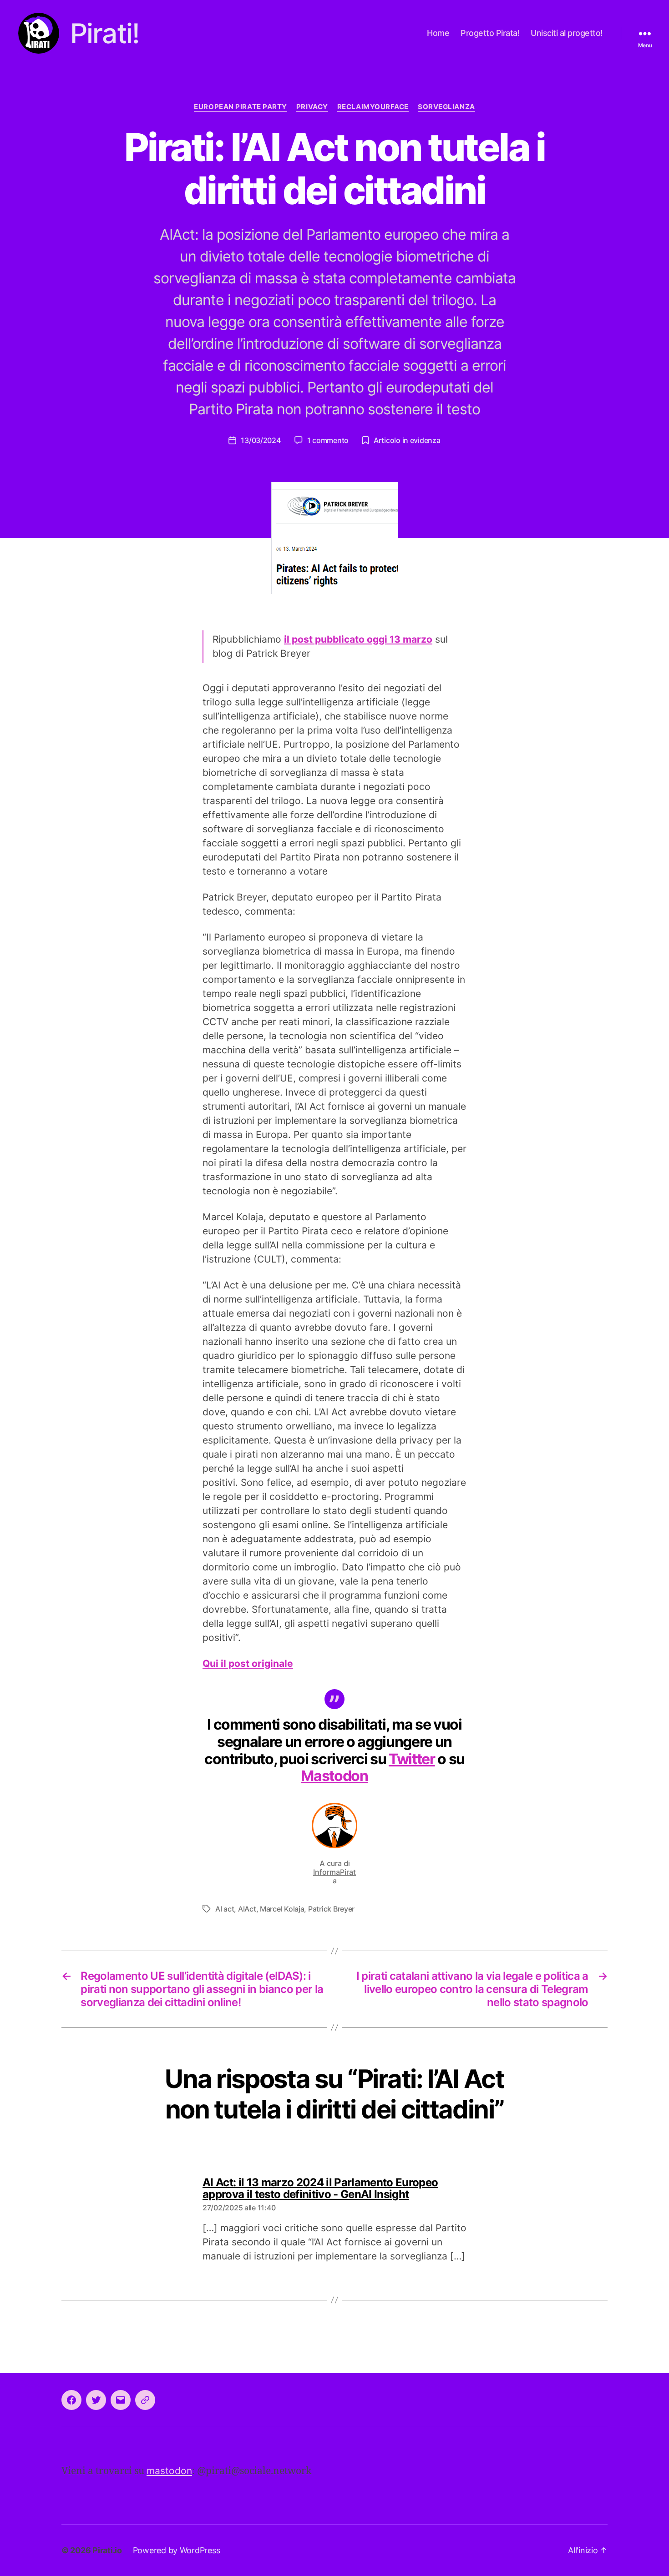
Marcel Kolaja (282, 1909)
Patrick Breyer (331, 1909)
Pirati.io (107, 2550)
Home (438, 33)
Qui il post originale (248, 1663)
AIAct (247, 1909)
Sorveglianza (446, 107)
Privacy (312, 107)
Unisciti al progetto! (567, 33)
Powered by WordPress (177, 2550)
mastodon (169, 2471)
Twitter (412, 1759)
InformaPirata (334, 1876)
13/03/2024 (261, 440)
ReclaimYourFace (373, 107)
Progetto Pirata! (490, 33)
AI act (225, 1909)
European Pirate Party (241, 107)
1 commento (328, 440)
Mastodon (334, 1776)
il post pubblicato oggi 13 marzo (358, 639)
